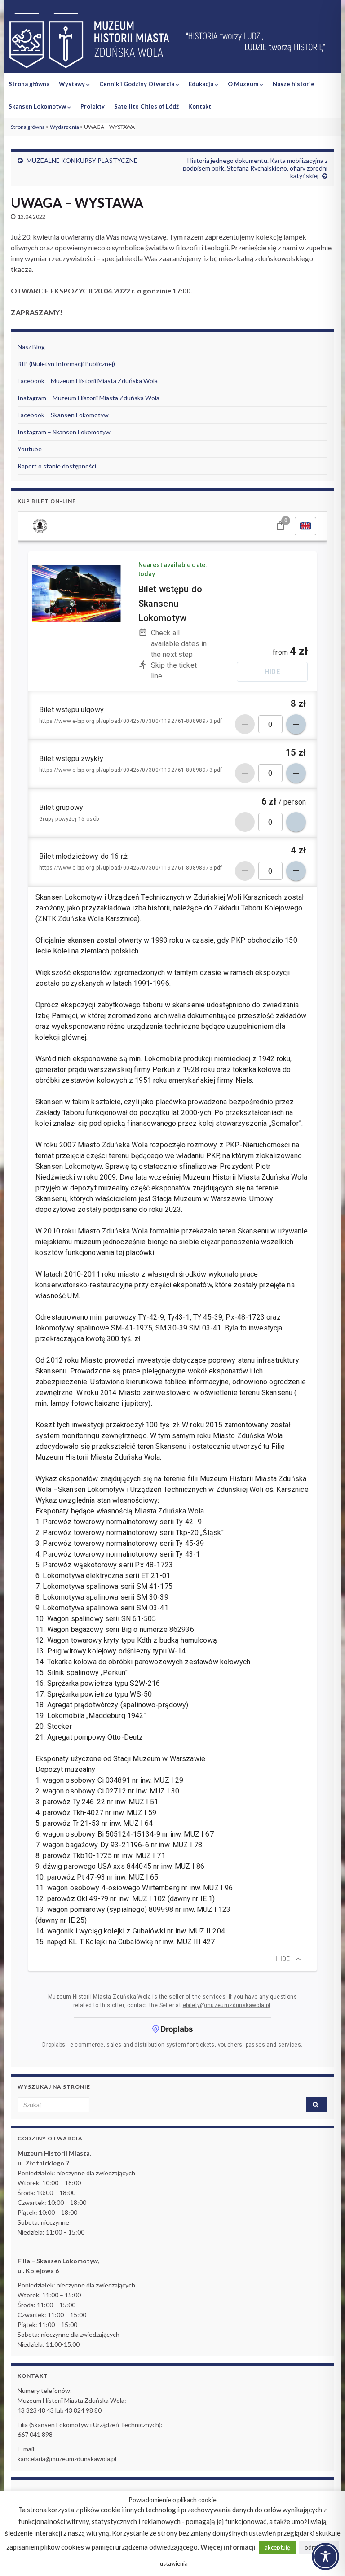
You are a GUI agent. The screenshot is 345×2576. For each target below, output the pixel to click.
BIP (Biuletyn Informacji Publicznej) (66, 364)
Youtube (30, 449)
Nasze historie (294, 84)
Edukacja (202, 84)
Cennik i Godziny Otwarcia (137, 84)
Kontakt (200, 106)
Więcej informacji (228, 2547)
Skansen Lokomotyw (38, 106)
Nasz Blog (31, 347)
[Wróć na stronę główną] (172, 41)
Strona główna (29, 84)
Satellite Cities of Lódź (146, 106)
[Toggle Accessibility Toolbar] (325, 2556)
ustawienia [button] (174, 2563)
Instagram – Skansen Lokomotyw (64, 432)
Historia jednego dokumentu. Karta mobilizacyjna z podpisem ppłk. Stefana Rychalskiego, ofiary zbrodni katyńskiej (255, 168)
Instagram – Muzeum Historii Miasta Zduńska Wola (88, 398)
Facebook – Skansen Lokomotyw (63, 415)
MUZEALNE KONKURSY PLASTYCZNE (82, 160)
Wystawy (73, 84)
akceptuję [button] (277, 2547)
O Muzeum (244, 84)
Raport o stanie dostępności (57, 466)
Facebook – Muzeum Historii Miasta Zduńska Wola (88, 381)
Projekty (93, 106)
